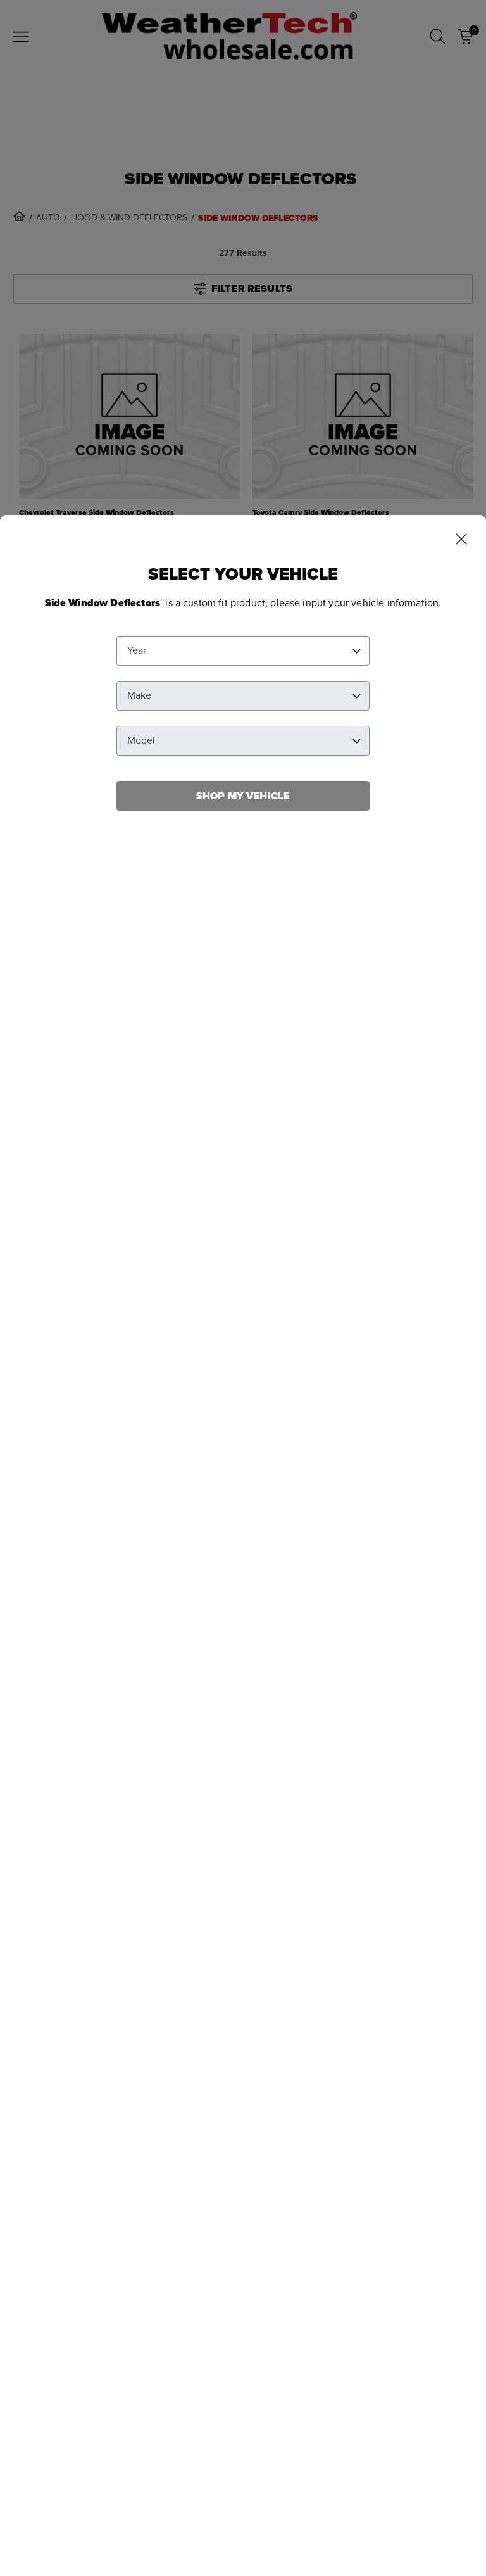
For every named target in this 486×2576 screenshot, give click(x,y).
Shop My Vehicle (243, 796)
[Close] (461, 540)
